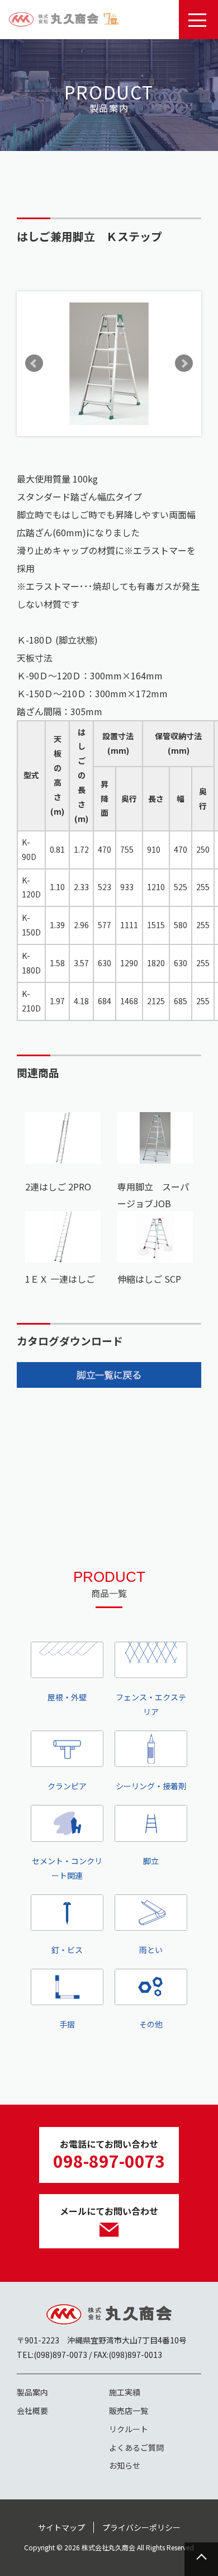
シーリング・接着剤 (151, 1786)
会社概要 (32, 2410)
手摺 (67, 2024)
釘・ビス (67, 1950)
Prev (34, 363)
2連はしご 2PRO (58, 1187)
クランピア (67, 1786)
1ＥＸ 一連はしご (60, 1279)
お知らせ (125, 2465)
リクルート (129, 2429)
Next (184, 363)
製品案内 (32, 2392)
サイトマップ (61, 2527)
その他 (151, 2024)
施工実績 (125, 2392)
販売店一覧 (129, 2410)
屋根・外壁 (67, 1697)
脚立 (151, 1861)
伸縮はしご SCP (149, 1279)
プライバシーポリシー (141, 2527)
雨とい (151, 1950)
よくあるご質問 (136, 2447)
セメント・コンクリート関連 (67, 1868)
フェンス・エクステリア (151, 1704)
